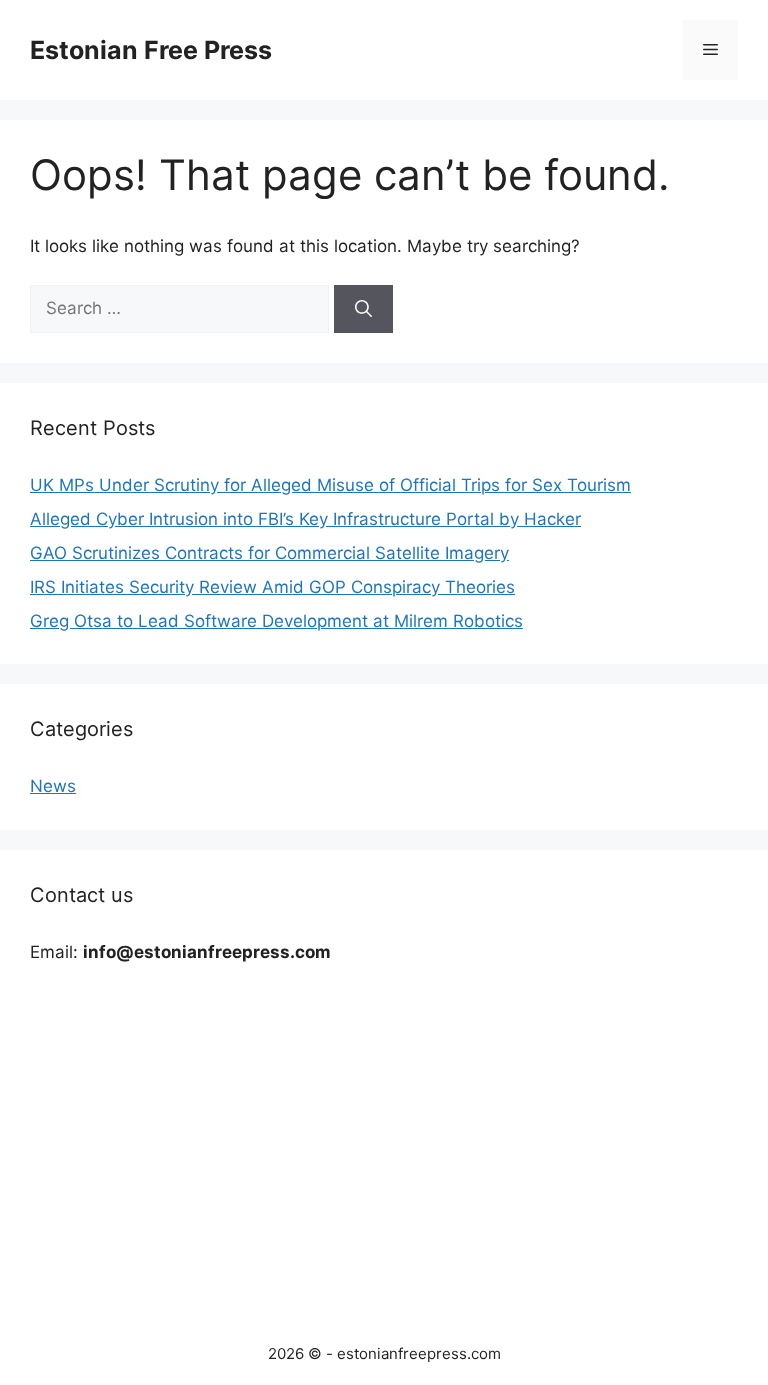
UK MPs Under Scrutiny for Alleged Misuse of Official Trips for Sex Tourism (330, 485)
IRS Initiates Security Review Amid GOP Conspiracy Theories (272, 587)
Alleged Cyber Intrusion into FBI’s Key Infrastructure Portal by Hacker (305, 519)
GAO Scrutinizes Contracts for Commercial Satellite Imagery (269, 553)
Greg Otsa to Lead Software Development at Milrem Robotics (276, 621)
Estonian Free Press (151, 50)
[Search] (363, 309)
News (53, 786)
